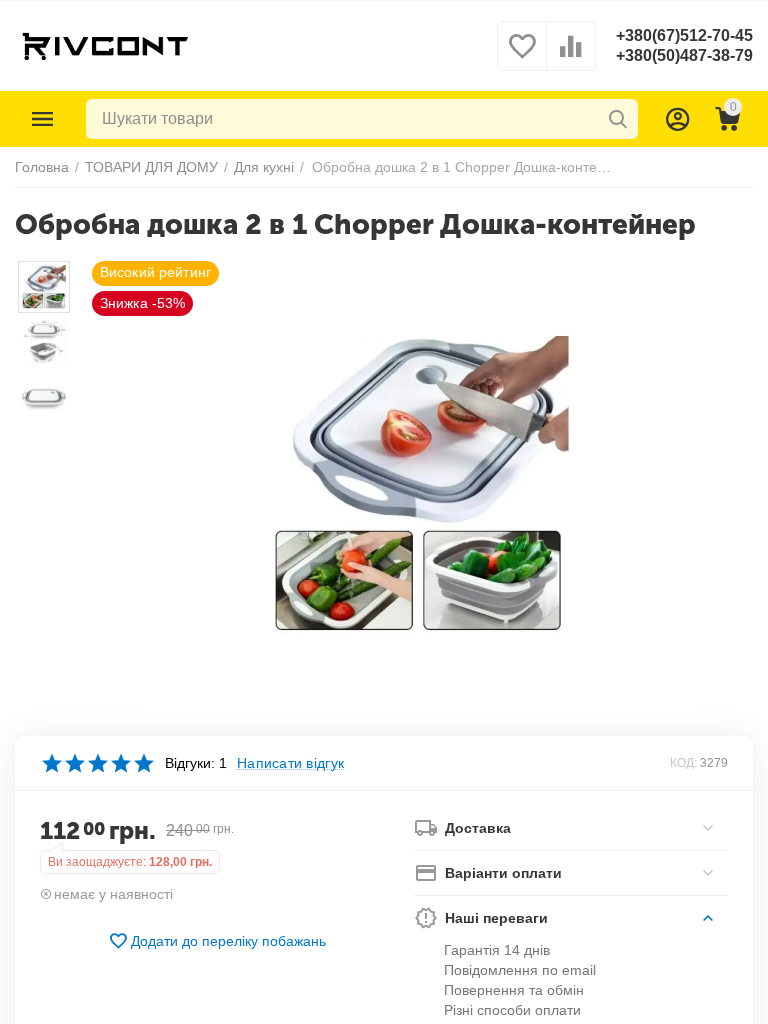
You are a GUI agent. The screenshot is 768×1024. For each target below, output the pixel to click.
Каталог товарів (43, 119)
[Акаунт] (678, 119)
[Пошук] (618, 119)
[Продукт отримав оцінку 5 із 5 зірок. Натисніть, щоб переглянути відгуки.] (97, 763)
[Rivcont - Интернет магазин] (104, 45)
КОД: (683, 763)
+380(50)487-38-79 (684, 55)
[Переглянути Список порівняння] (571, 57)
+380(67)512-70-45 (684, 35)
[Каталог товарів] (43, 119)
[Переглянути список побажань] (522, 57)
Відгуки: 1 (196, 763)
